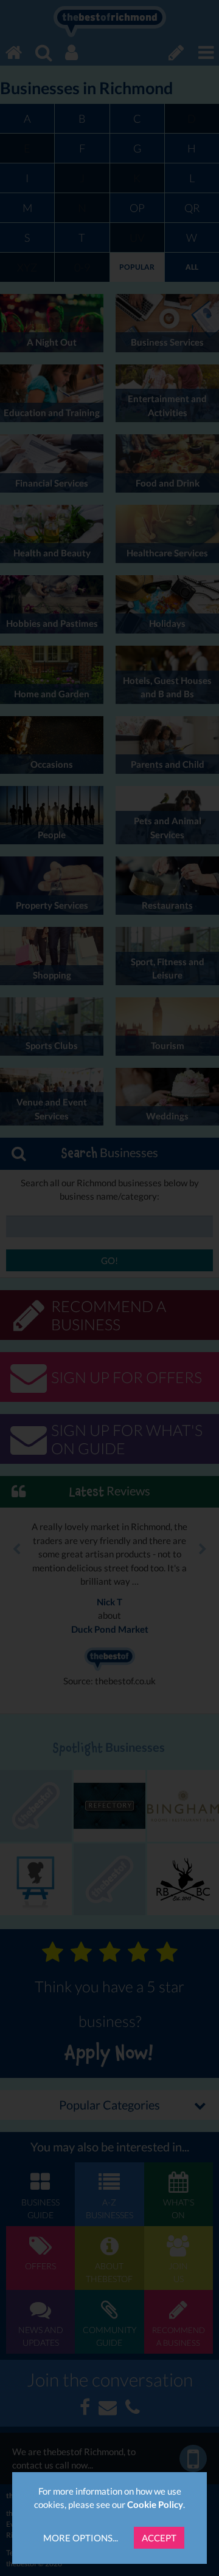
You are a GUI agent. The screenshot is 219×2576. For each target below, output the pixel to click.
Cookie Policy (155, 2504)
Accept (159, 2538)
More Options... (81, 2538)
